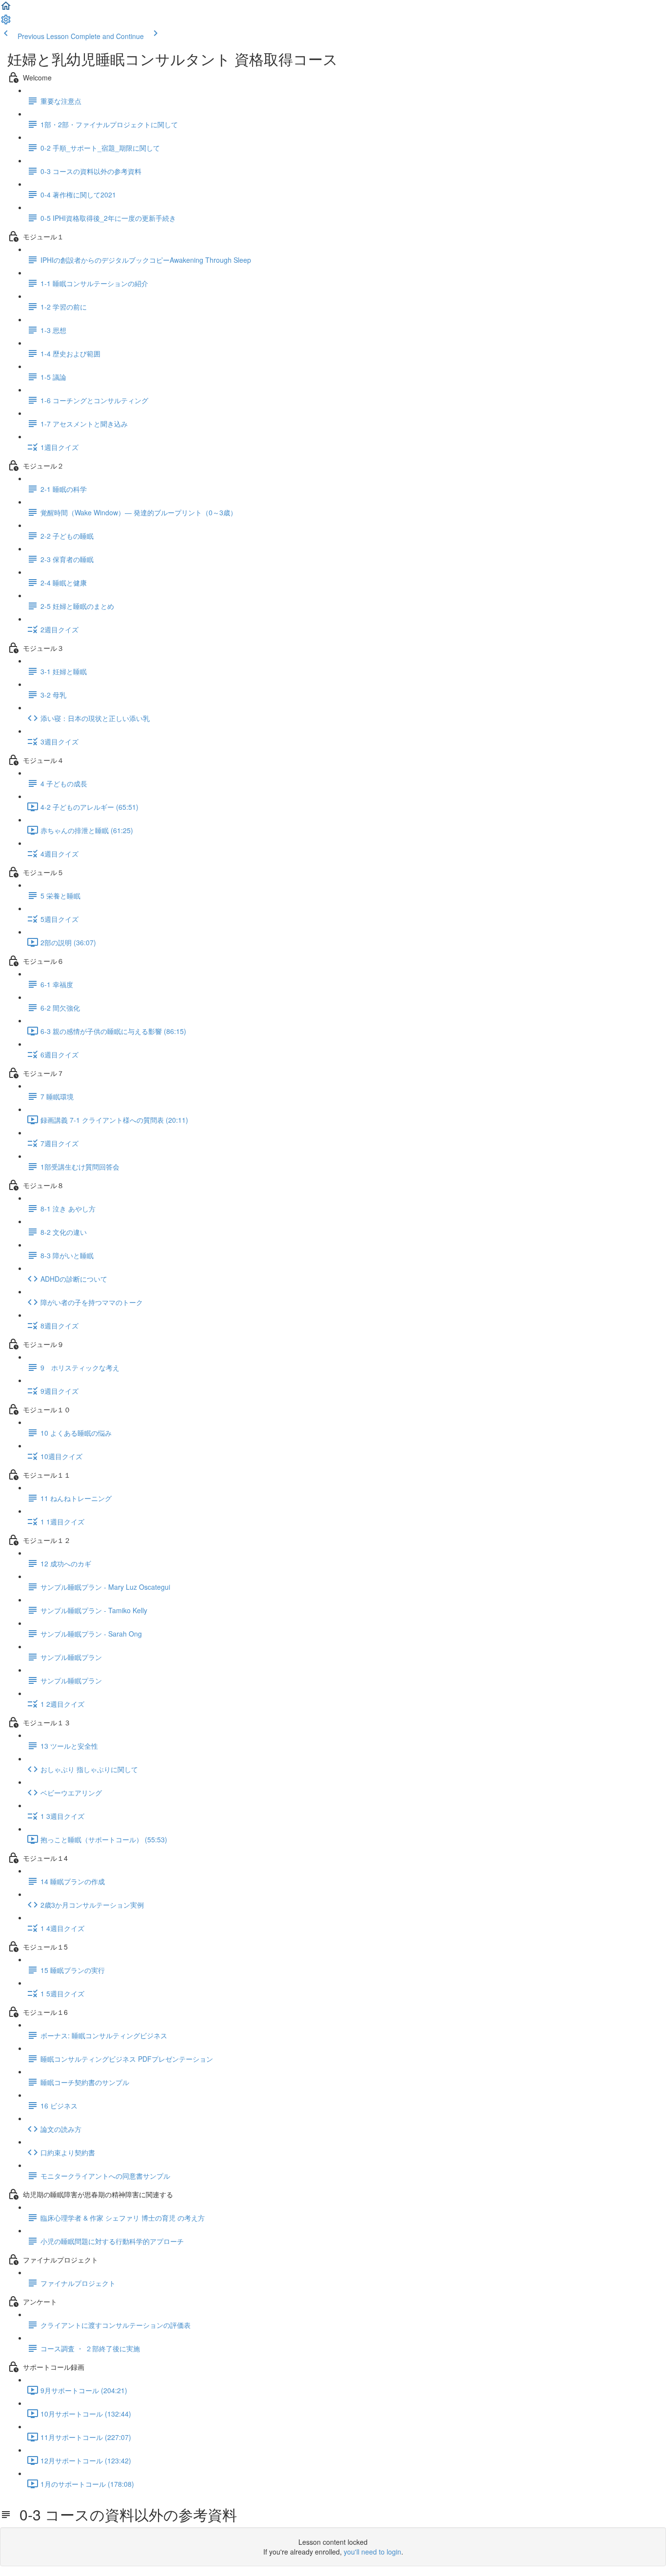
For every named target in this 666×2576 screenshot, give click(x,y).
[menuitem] (6, 22)
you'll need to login (372, 2552)
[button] (6, 9)
